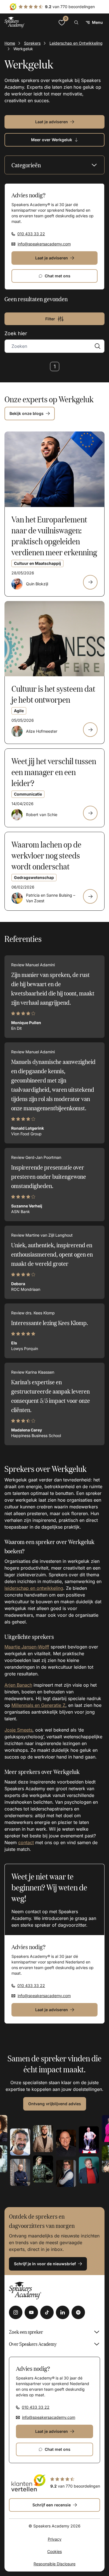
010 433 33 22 (31, 234)
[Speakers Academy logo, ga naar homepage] (15, 22)
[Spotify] (78, 2312)
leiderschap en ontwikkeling (34, 1588)
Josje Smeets (18, 1730)
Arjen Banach (18, 1685)
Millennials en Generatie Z (38, 1705)
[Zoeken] (98, 346)
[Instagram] (16, 2312)
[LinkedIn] (63, 2312)
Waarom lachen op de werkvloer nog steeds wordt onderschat (46, 855)
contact (26, 1842)
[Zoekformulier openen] (76, 22)
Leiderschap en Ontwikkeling (76, 43)
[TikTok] (47, 2312)
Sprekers (32, 43)
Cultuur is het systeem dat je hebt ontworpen (53, 694)
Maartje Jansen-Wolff (27, 1647)
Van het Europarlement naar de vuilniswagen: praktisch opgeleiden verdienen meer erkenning (54, 535)
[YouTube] (31, 2312)
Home (10, 43)
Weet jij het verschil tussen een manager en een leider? (54, 772)
